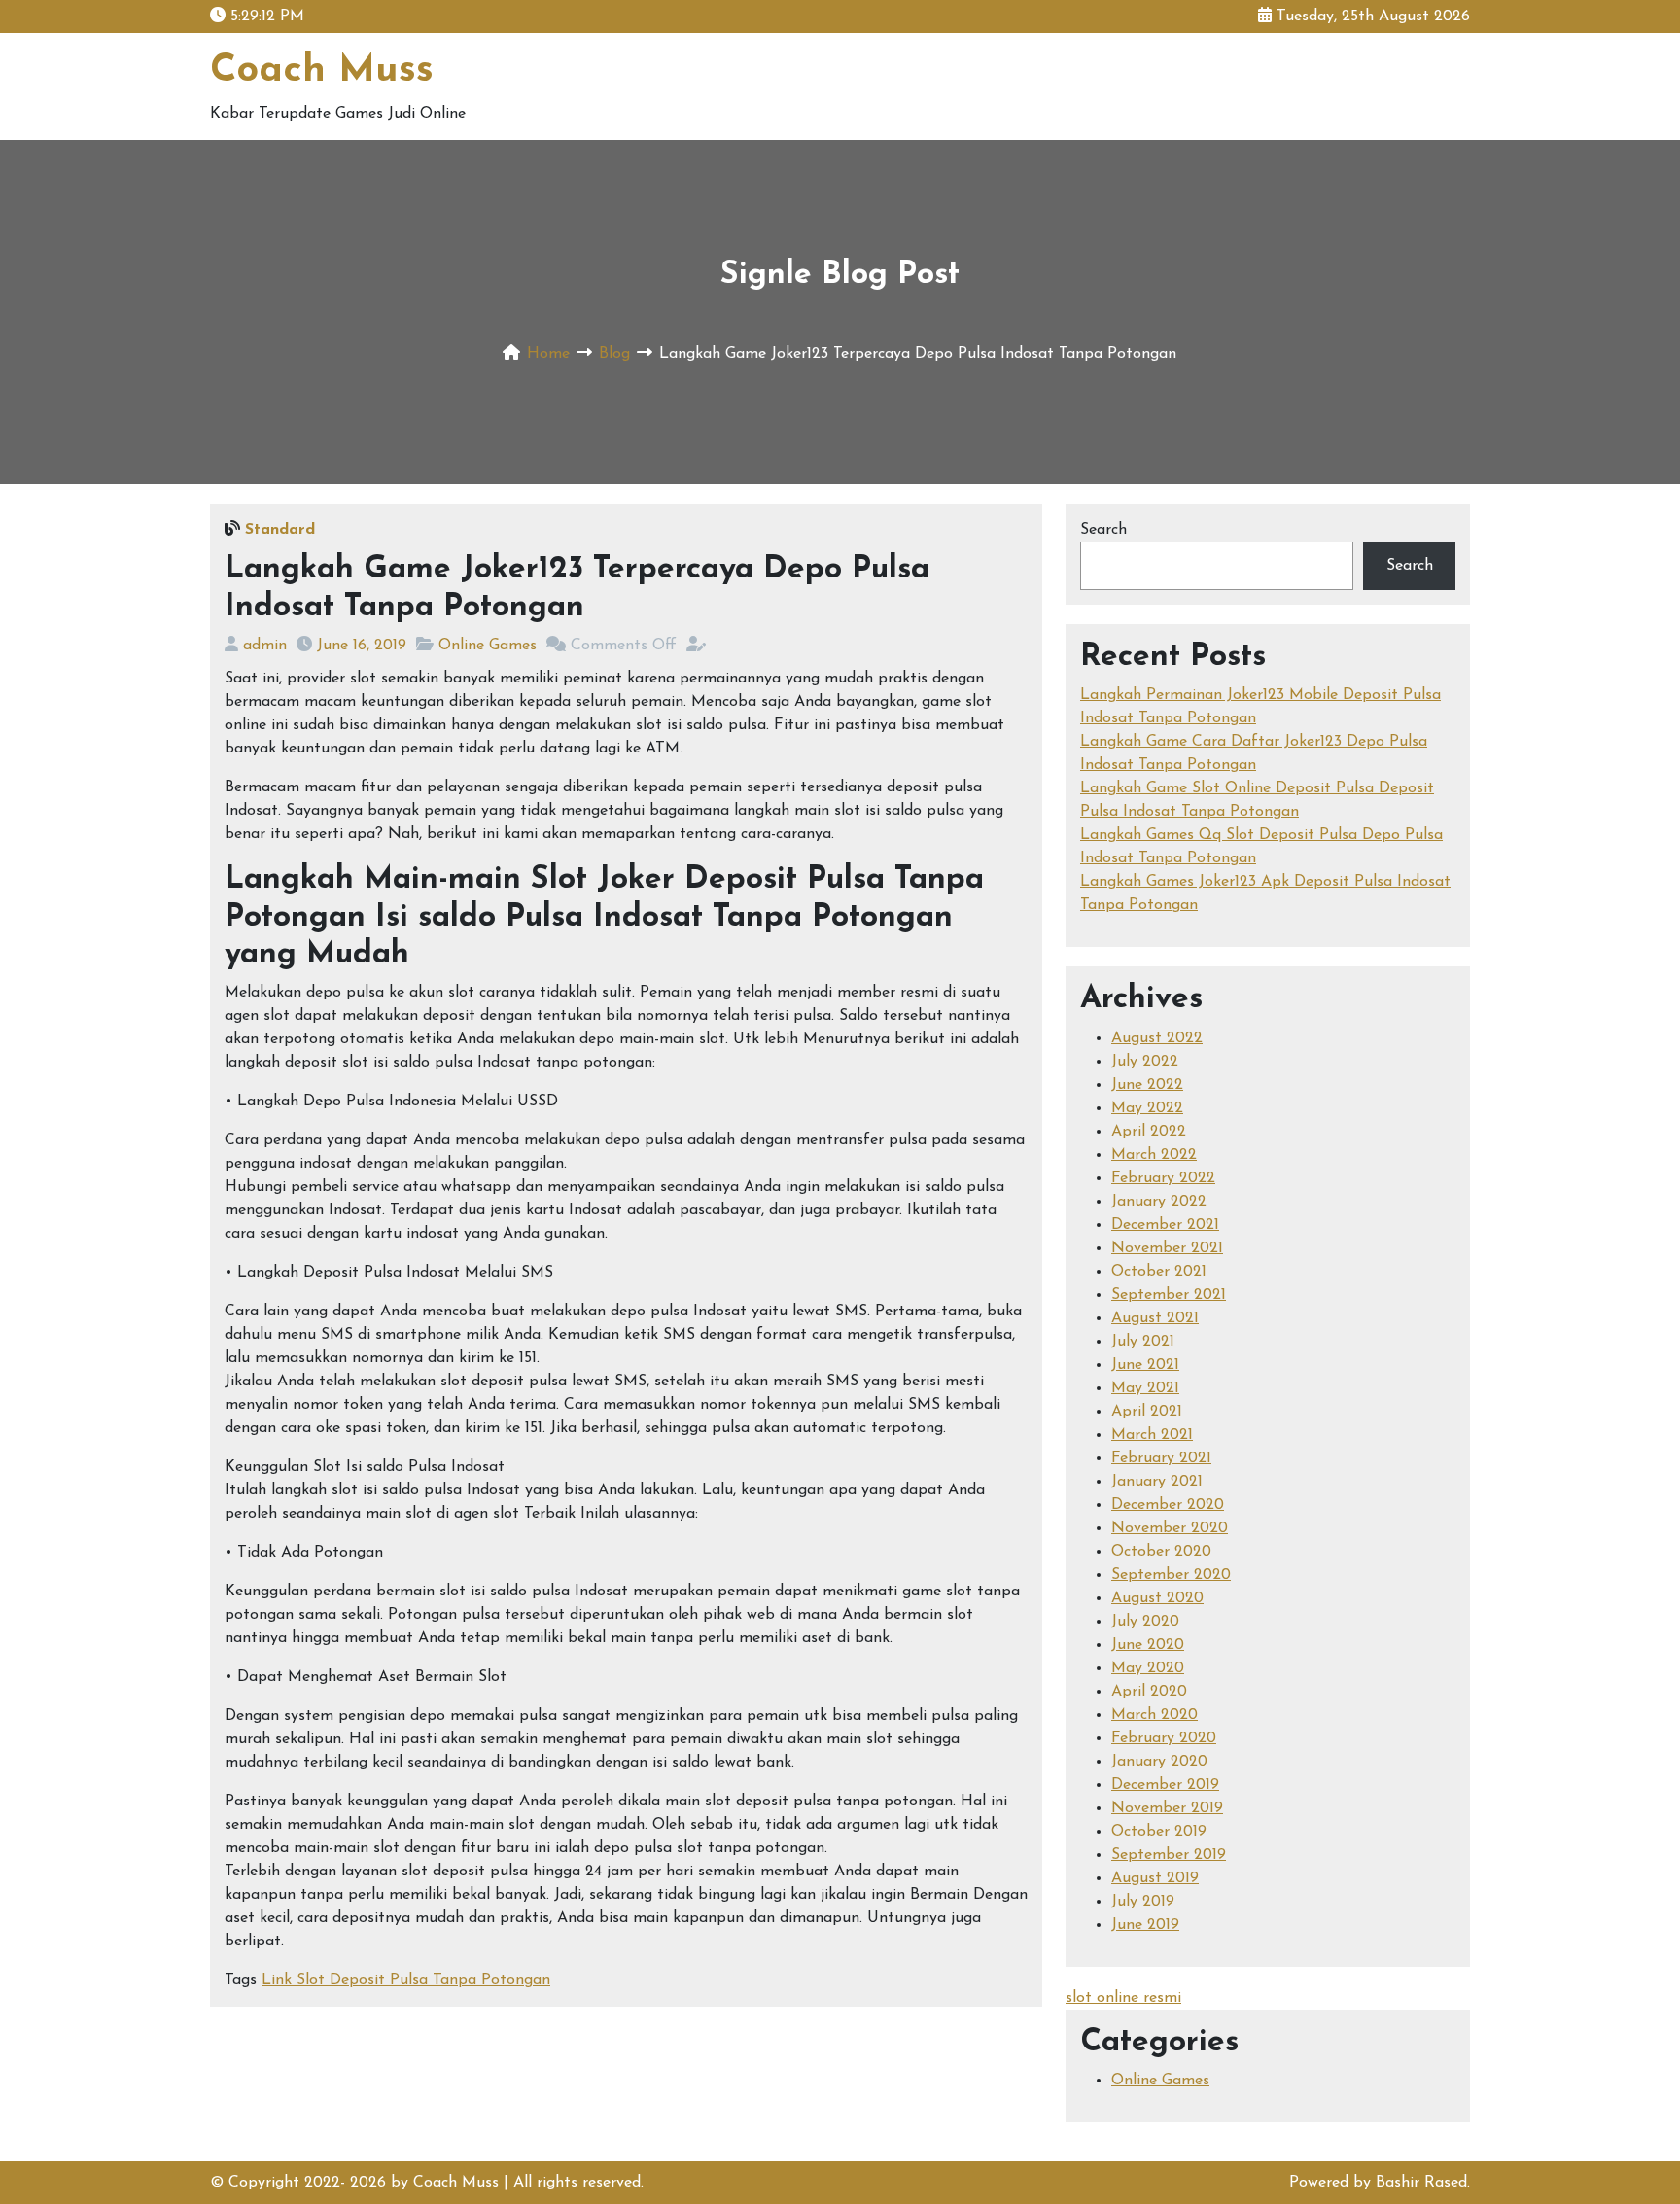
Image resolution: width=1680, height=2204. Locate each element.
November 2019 (1167, 1808)
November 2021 (1167, 1248)
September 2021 (1169, 1295)
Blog (614, 354)
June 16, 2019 (362, 646)
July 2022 (1145, 1062)
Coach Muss (322, 71)
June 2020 (1148, 1645)
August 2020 (1157, 1598)
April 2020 (1149, 1692)
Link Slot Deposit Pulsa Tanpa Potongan (406, 1980)
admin (265, 646)
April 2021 (1147, 1412)
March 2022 (1154, 1155)
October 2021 (1159, 1272)
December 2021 (1165, 1225)
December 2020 (1168, 1505)
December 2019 (1165, 1785)
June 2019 (1145, 1925)
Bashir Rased (1421, 2183)
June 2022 (1147, 1085)
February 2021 (1161, 1458)
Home (548, 354)
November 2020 (1170, 1528)
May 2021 (1145, 1388)
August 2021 (1155, 1318)
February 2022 (1163, 1178)
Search (1103, 530)
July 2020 (1145, 1622)
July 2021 (1143, 1342)
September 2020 (1171, 1575)
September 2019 (1169, 1855)
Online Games (488, 646)
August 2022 (1157, 1038)
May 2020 (1148, 1668)
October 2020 (1161, 1552)
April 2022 (1149, 1132)
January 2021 (1157, 1482)
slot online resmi (1123, 1998)
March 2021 (1152, 1435)
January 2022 (1159, 1202)
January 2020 (1159, 1762)
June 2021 (1145, 1365)
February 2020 (1164, 1738)
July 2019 (1143, 1902)
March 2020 (1155, 1715)
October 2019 (1159, 1832)
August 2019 (1155, 1878)
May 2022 (1147, 1108)
